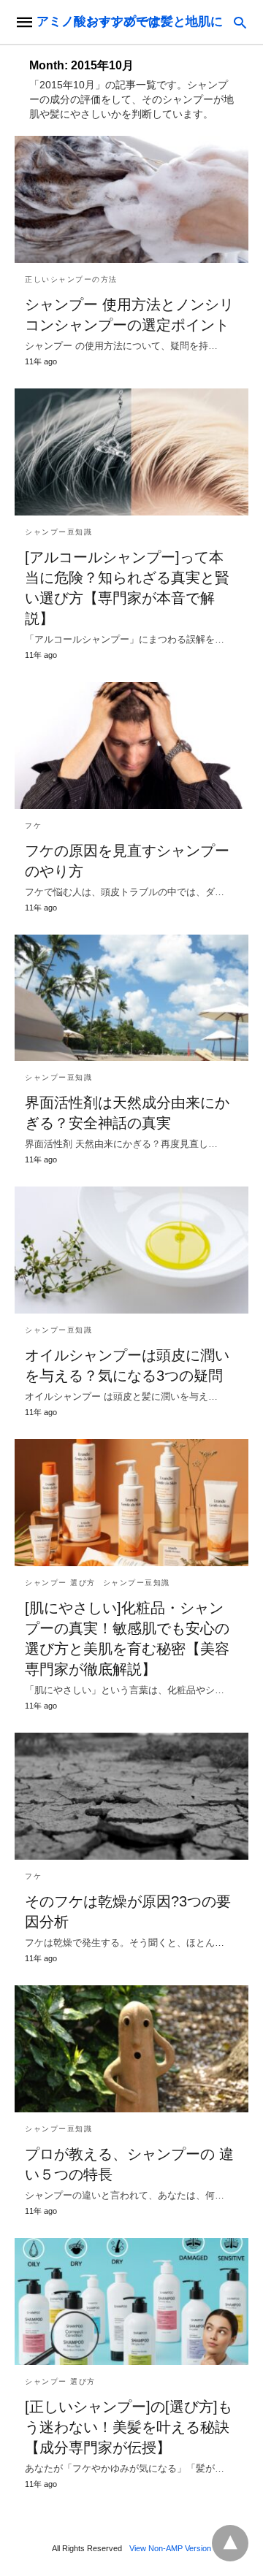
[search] (240, 22)
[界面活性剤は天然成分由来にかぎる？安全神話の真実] (131, 998)
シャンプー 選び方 (60, 1583)
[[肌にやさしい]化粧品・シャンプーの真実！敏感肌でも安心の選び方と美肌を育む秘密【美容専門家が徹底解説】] (131, 1503)
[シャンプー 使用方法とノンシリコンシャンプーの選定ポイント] (131, 199)
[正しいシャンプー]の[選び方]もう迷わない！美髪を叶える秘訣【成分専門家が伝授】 (129, 2427)
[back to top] (230, 2543)
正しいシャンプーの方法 (71, 279)
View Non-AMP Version (170, 2548)
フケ (33, 825)
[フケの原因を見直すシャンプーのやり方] (131, 745)
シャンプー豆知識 (58, 532)
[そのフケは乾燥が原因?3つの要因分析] (131, 1796)
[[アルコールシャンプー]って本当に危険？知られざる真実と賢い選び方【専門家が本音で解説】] (131, 452)
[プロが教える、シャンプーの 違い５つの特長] (131, 2049)
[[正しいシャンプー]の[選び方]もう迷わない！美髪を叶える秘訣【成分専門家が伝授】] (131, 2301)
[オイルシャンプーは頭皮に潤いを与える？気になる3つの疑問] (131, 1250)
